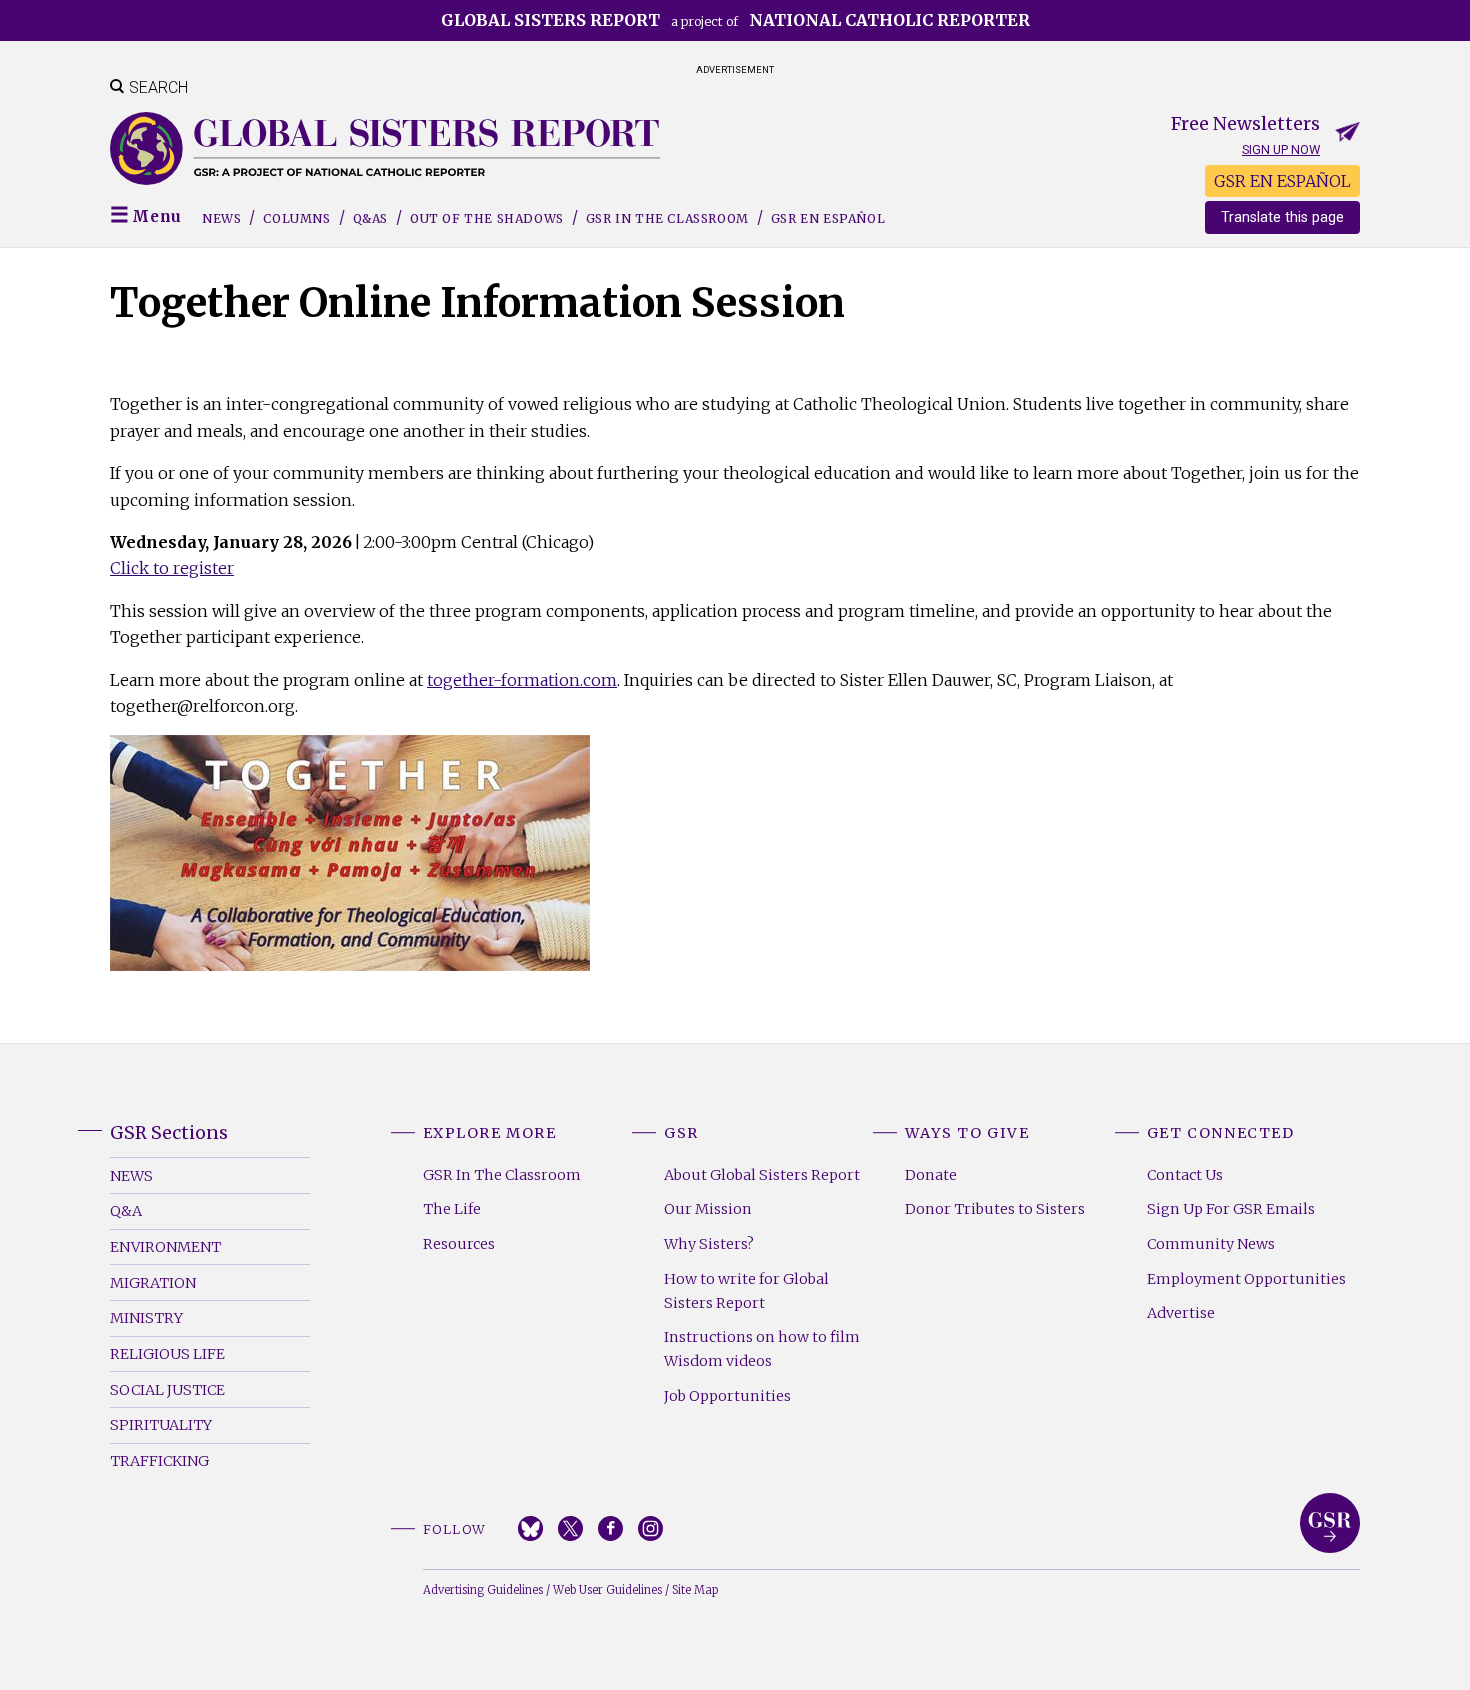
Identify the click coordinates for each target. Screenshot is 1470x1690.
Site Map (695, 1590)
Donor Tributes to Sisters (995, 1209)
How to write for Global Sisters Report (746, 1291)
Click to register (172, 568)
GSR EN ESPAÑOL (1282, 181)
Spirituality (161, 1425)
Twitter (570, 1528)
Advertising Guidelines (483, 1590)
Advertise (1181, 1313)
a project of (735, 20)
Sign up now (1281, 149)
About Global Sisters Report (762, 1175)
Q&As (370, 218)
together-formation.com (522, 680)
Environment (165, 1247)
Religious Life (167, 1354)
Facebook (610, 1528)
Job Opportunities (727, 1396)
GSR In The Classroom (502, 1175)
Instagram (650, 1528)
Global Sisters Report (1330, 1523)
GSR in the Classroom (667, 218)
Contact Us (1185, 1175)
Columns (296, 218)
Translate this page (1282, 217)
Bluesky (530, 1528)
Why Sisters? (709, 1244)
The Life (452, 1209)
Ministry (146, 1318)
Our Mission (708, 1209)
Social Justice (167, 1390)
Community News (1211, 1244)
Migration (153, 1283)
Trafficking (159, 1461)
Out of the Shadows (487, 218)
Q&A (126, 1211)
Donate (931, 1175)
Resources (459, 1244)
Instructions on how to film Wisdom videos (762, 1349)
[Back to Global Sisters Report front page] (385, 148)
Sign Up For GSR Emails (1231, 1209)
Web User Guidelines (607, 1590)
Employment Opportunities (1246, 1279)
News (221, 218)
